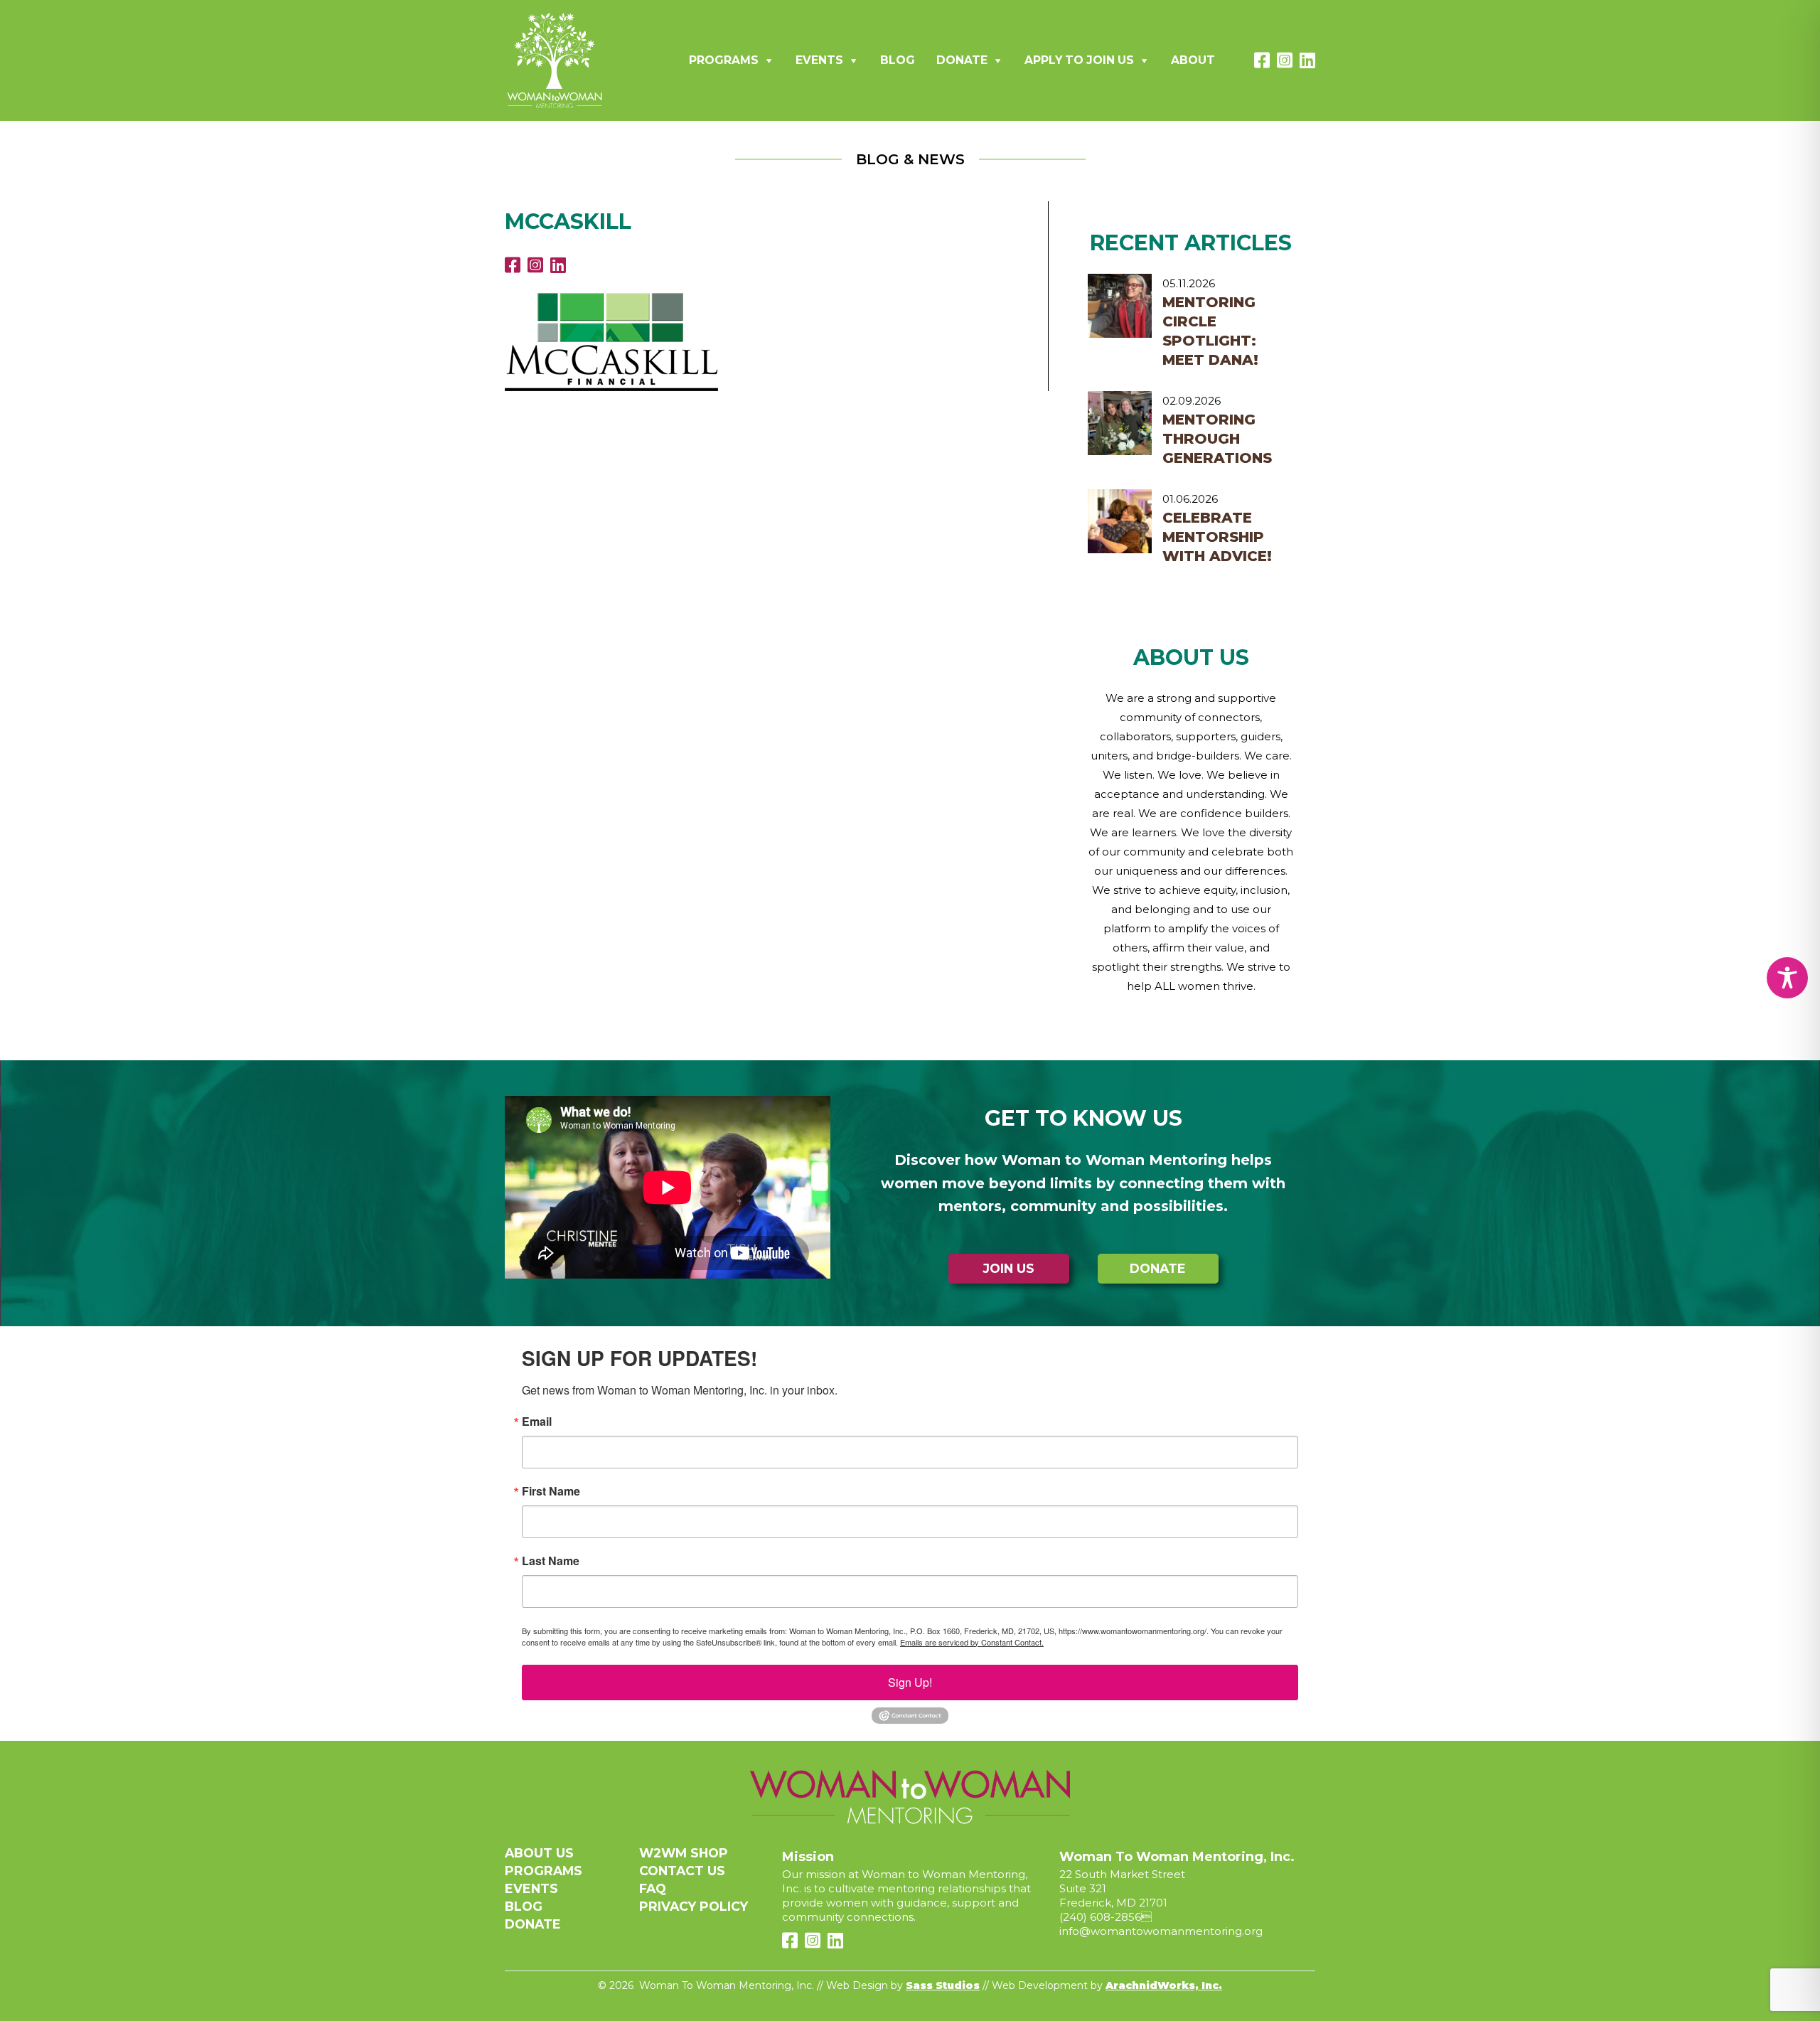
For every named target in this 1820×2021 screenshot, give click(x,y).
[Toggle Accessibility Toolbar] (1787, 978)
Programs (724, 60)
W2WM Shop (684, 1853)
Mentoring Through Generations (1217, 439)
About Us (539, 1853)
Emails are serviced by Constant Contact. (972, 1642)
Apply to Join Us (1079, 60)
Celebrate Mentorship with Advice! (1217, 537)
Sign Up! (910, 1682)
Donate (962, 60)
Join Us (1009, 1268)
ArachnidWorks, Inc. (1164, 1985)
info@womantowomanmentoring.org (1161, 1931)
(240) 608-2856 (1100, 1917)
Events (819, 60)
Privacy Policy (694, 1906)
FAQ (653, 1888)
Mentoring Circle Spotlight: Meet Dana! (1210, 331)
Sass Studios (943, 1985)
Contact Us (682, 1871)
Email (537, 1422)
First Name (551, 1491)
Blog (898, 60)
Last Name (551, 1561)
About (1193, 60)
